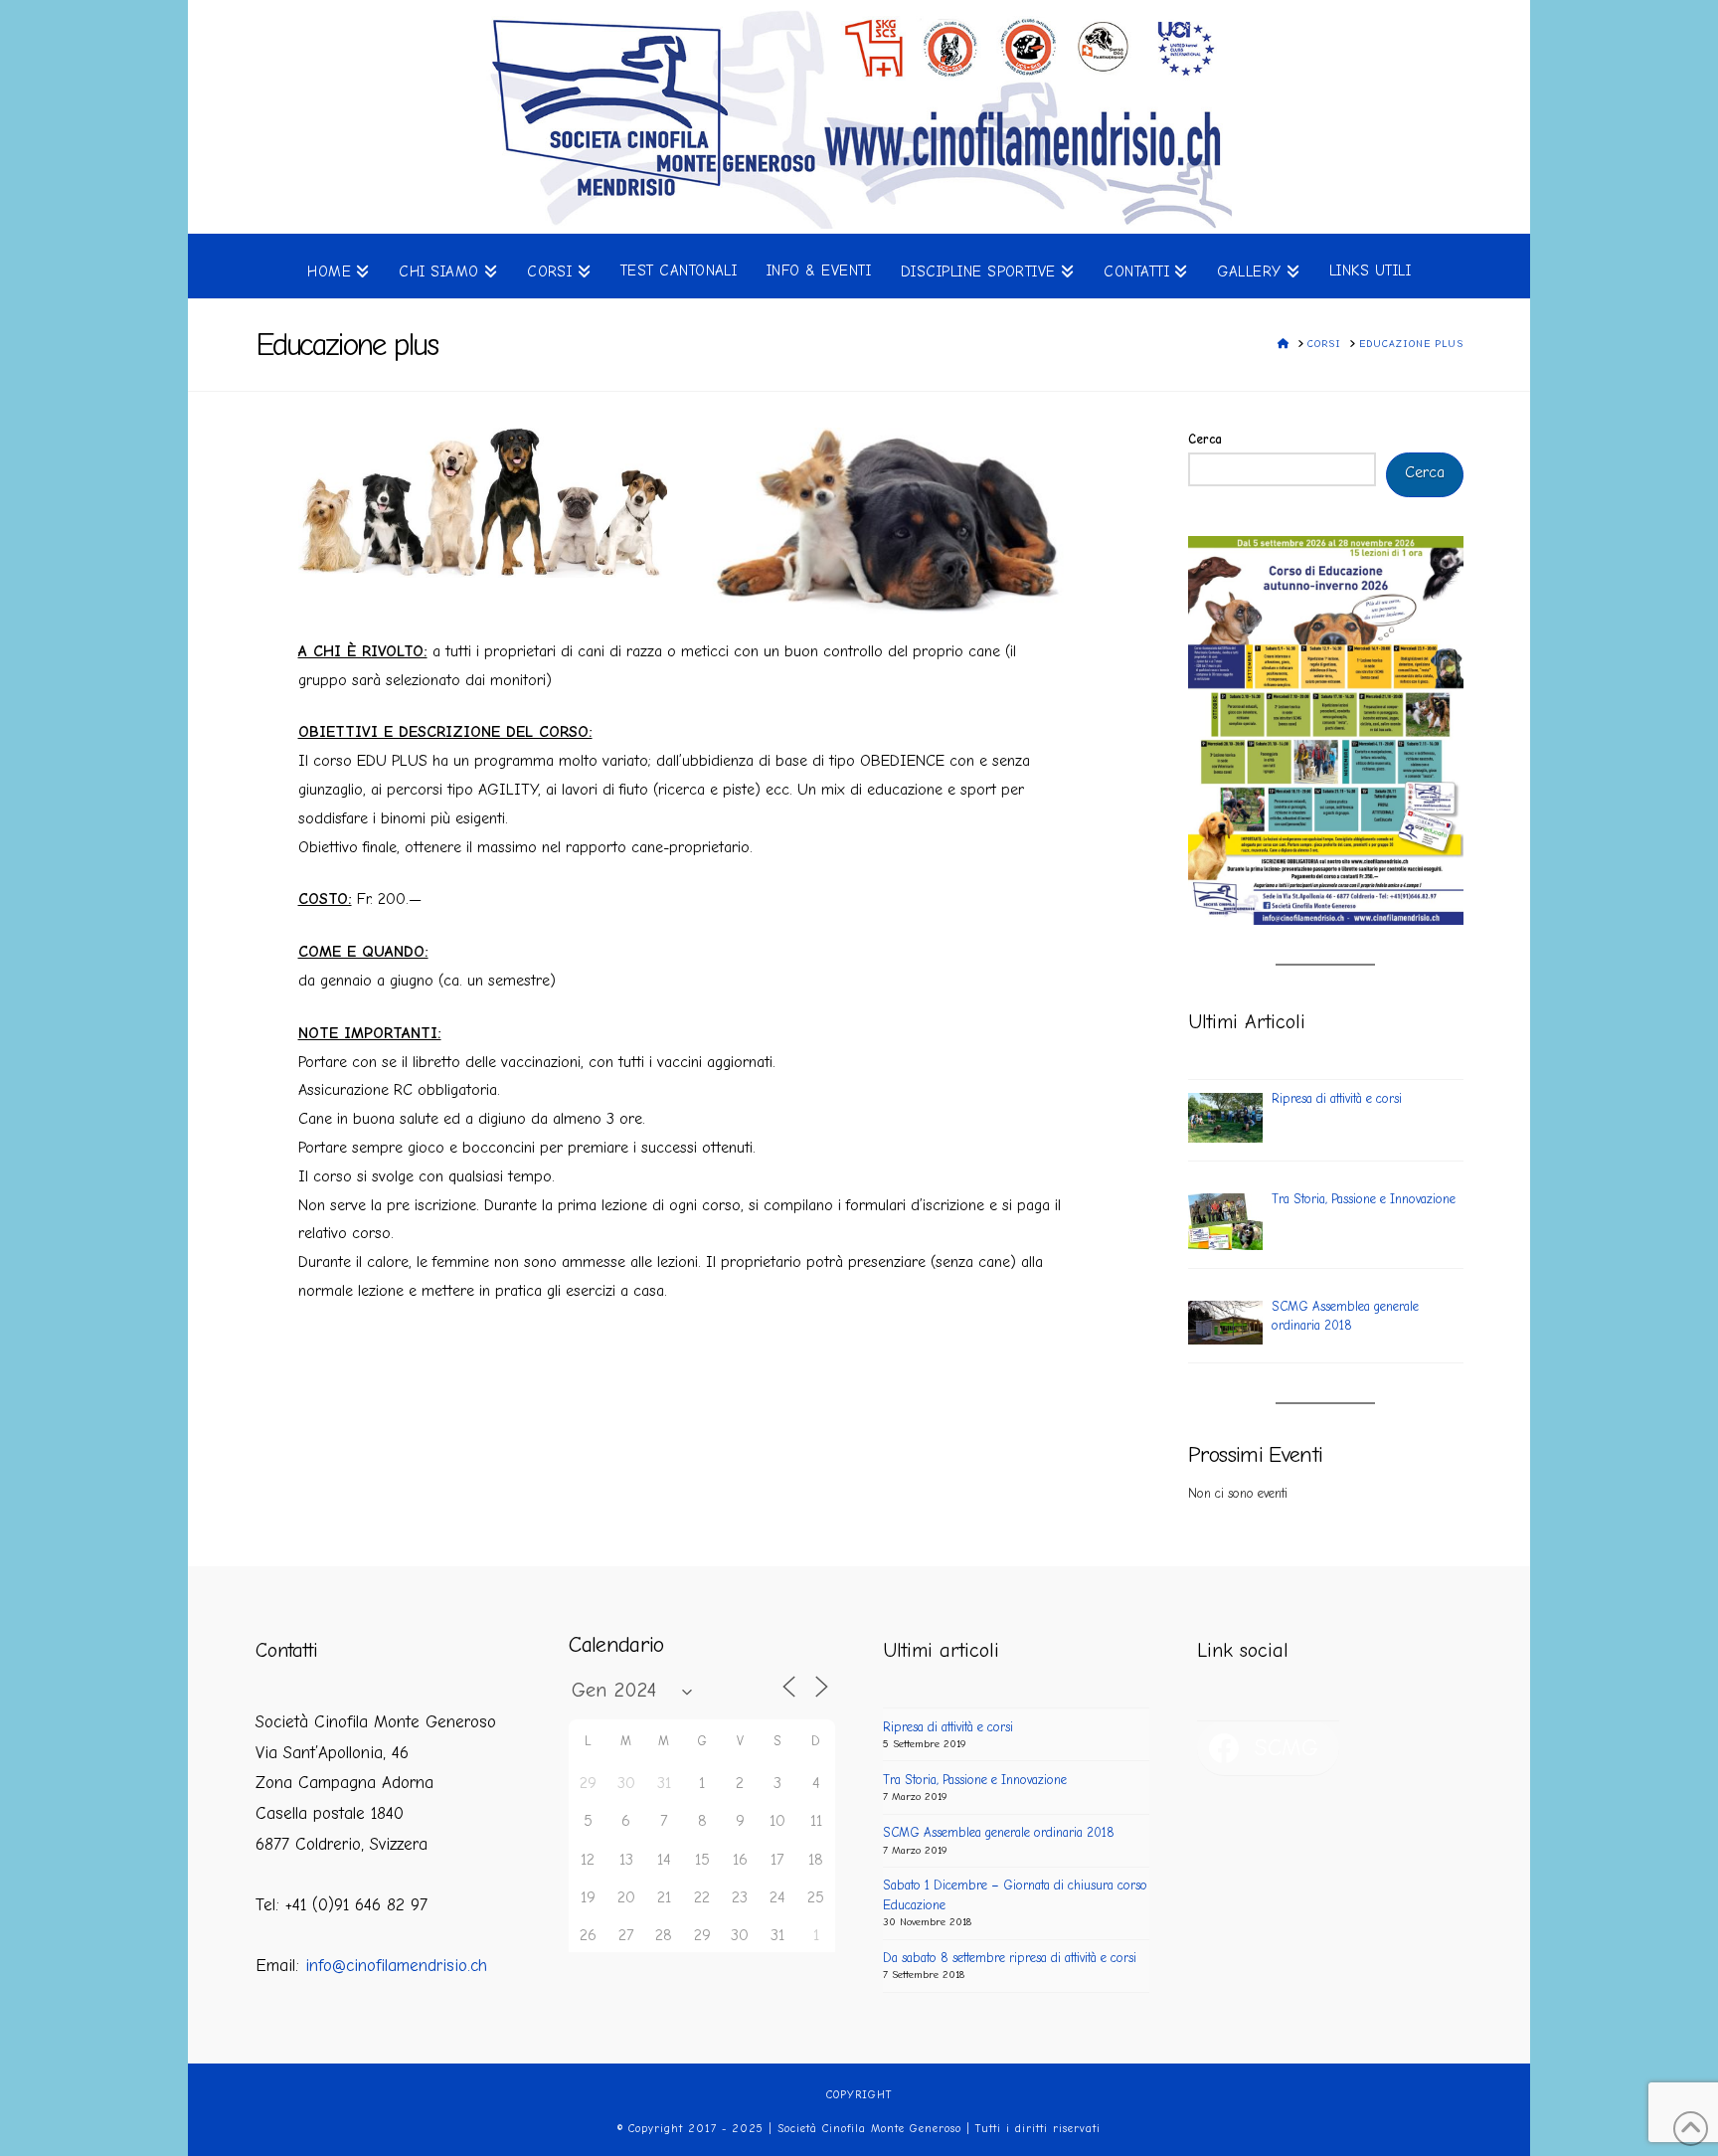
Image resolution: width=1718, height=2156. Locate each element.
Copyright (859, 2095)
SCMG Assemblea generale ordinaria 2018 (999, 1832)
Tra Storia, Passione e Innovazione (975, 1780)
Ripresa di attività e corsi (948, 1727)
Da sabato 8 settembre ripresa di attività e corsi (1010, 1958)
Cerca (1205, 439)
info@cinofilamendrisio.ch (396, 1966)
